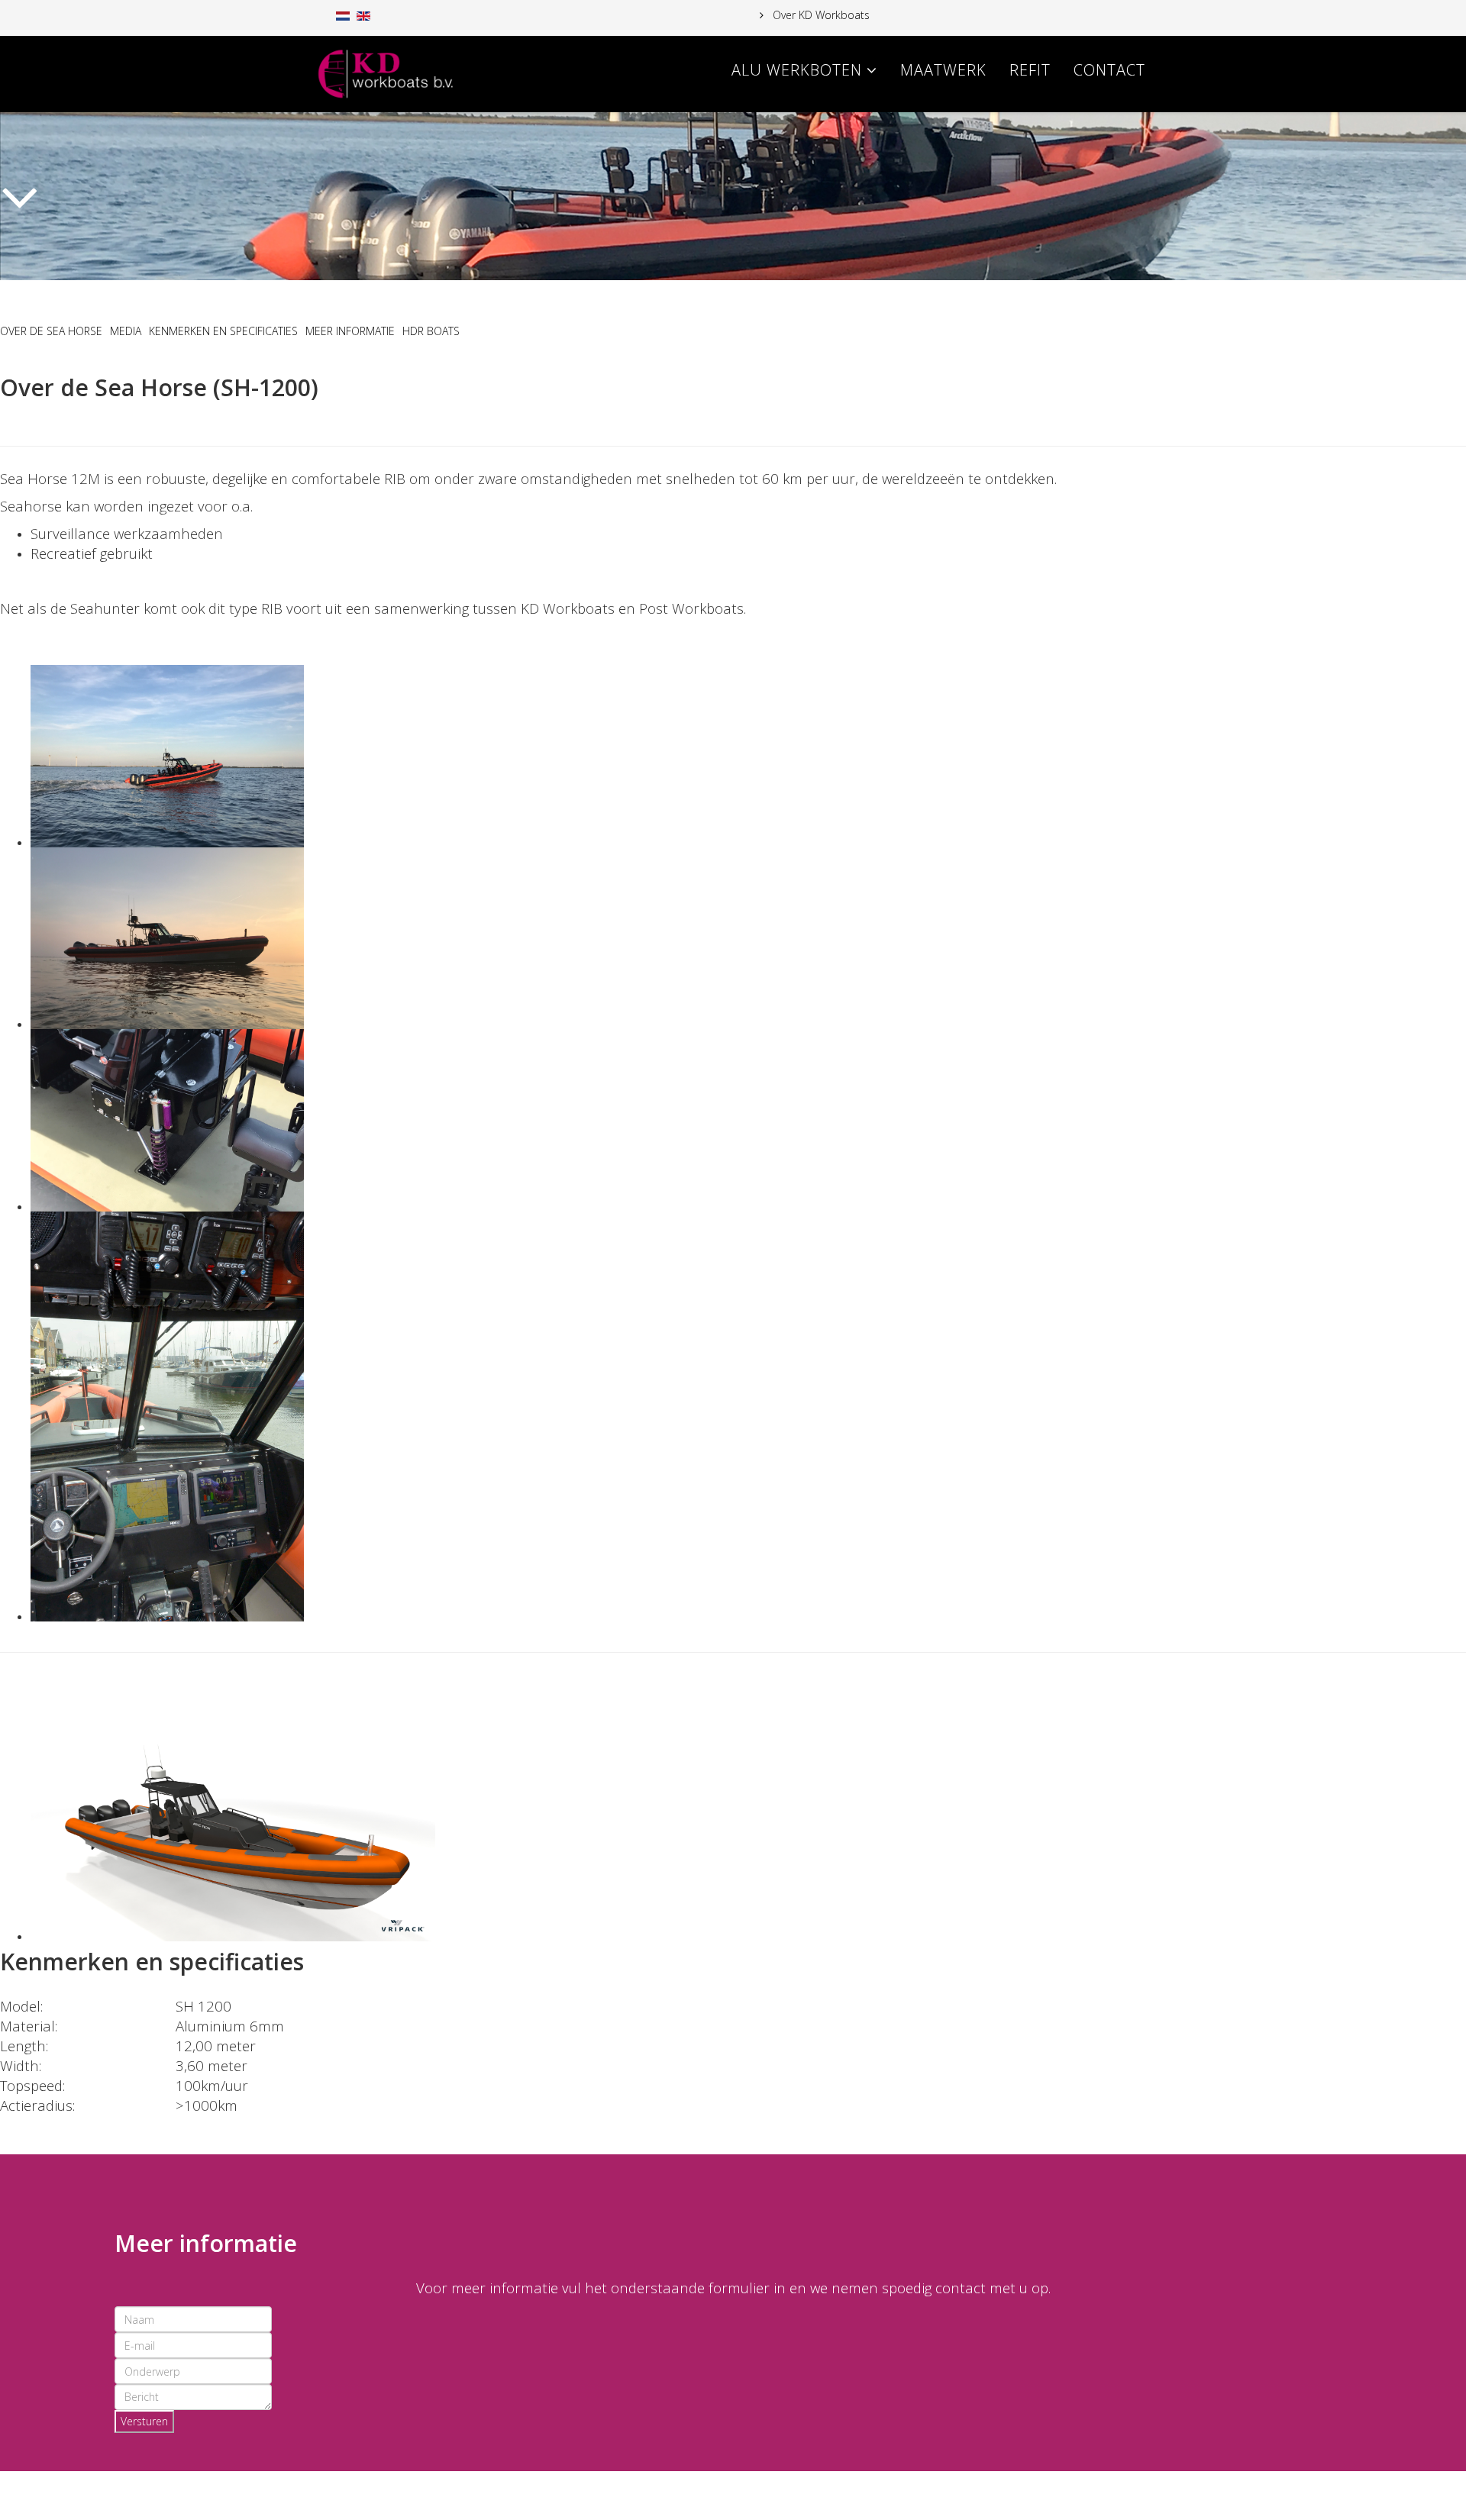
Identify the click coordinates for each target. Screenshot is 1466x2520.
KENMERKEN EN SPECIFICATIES (223, 331)
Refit (1030, 70)
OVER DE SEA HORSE (51, 331)
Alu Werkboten (797, 70)
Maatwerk (943, 70)
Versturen (144, 2421)
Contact (1109, 70)
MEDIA (126, 331)
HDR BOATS (431, 331)
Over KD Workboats (820, 15)
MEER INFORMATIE (350, 331)
